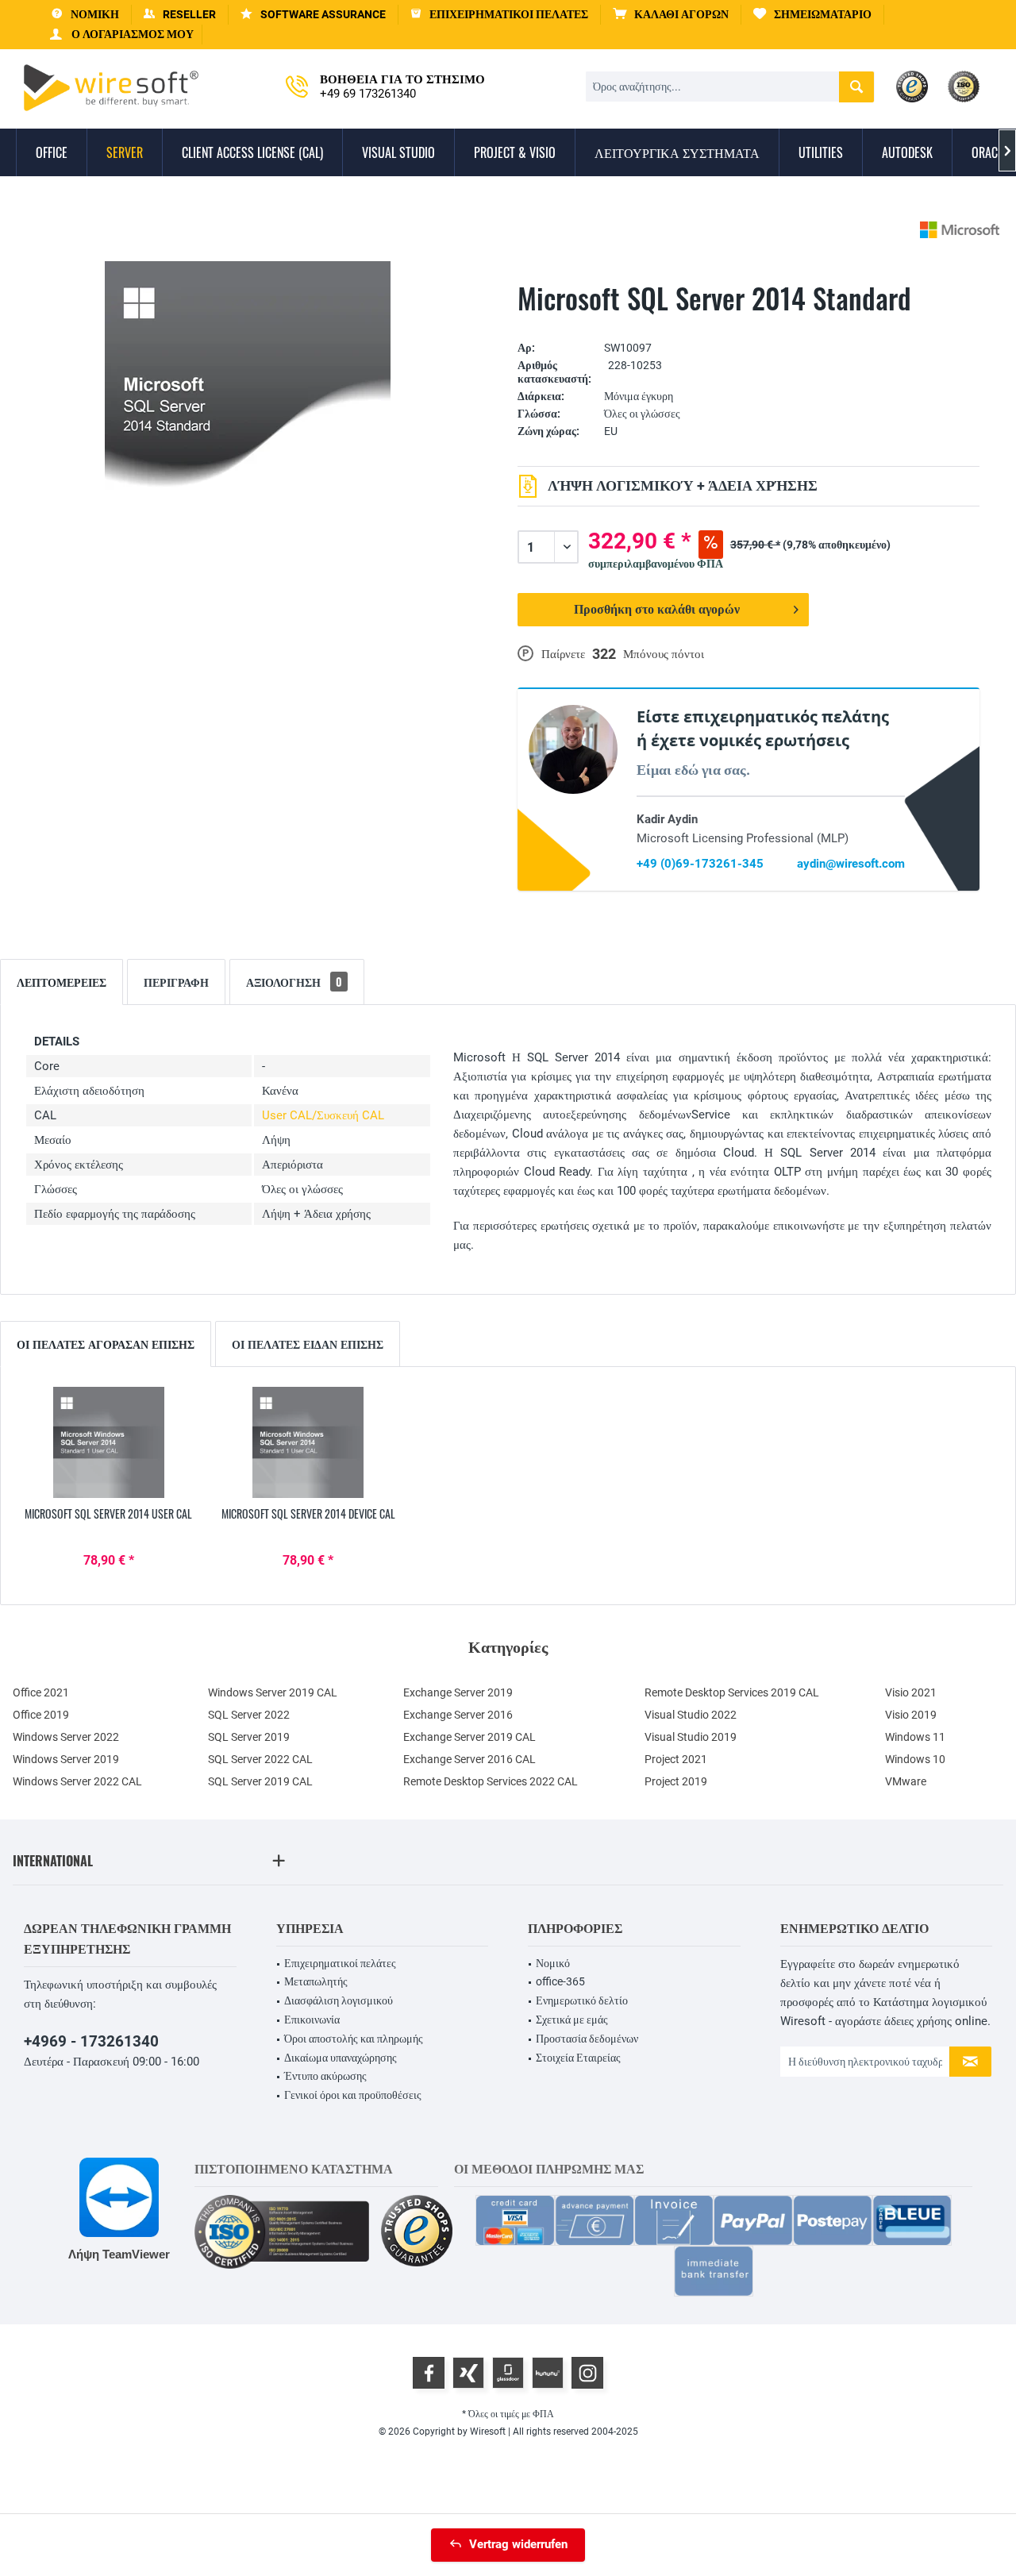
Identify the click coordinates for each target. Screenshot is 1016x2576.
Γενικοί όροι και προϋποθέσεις (353, 2095)
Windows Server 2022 (66, 1737)
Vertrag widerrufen (518, 2544)
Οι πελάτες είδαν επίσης (308, 1344)
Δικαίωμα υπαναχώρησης (341, 2058)
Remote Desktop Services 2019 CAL (732, 1692)
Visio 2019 (911, 1715)
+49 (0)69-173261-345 (700, 864)
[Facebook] (429, 2373)
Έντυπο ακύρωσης (325, 2076)
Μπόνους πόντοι (664, 654)
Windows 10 (915, 1759)
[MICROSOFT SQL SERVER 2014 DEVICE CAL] (309, 1442)
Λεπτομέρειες (62, 982)
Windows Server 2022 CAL (77, 1781)
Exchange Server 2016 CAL (470, 1759)
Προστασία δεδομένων (587, 2039)
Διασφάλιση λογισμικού (339, 2000)
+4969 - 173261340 (91, 2041)
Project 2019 (676, 1781)
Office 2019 (41, 1715)
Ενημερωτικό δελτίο (582, 2000)
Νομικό (553, 1963)
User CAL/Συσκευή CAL (323, 1115)
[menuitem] (671, 15)
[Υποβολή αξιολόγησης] (749, 323)
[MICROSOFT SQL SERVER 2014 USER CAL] (109, 1442)
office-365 (560, 1981)
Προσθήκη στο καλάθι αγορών (657, 609)
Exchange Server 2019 (458, 1692)
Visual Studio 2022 (691, 1715)
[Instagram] (587, 2373)
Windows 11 (915, 1737)
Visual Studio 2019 (691, 1737)
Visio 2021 (911, 1692)
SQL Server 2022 (249, 1715)
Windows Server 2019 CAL (273, 1692)
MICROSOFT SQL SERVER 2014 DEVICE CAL (308, 1514)
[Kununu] (548, 2373)
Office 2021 (41, 1692)
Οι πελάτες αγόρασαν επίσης (106, 1344)
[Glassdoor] (508, 2373)
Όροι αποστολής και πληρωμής (354, 2039)
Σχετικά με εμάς (572, 2020)
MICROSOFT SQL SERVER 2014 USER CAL (108, 1514)
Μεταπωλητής (316, 1981)
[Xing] (468, 2373)
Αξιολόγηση (294, 982)
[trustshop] (417, 2232)
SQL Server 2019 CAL (260, 1781)
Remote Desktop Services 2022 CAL (491, 1781)
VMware (906, 1781)
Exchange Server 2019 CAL (470, 1737)
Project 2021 (676, 1759)
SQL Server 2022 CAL (260, 1759)
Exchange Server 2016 (458, 1715)
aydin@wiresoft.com (851, 864)
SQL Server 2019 (249, 1737)
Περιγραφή (176, 982)
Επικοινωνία (312, 2020)
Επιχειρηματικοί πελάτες (340, 1963)
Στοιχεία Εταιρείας (578, 2058)
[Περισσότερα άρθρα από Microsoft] (960, 230)
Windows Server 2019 (66, 1759)
